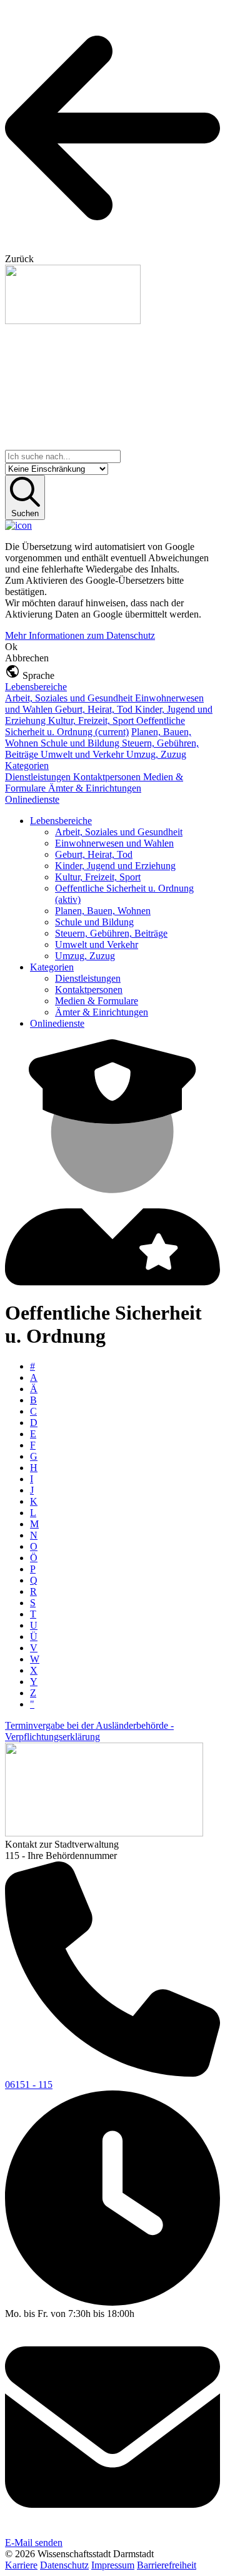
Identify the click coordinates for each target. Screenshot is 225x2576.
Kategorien (27, 766)
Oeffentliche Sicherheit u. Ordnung (95, 726)
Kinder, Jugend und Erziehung (115, 866)
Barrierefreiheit (167, 2565)
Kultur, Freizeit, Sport (92, 720)
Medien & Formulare (97, 1001)
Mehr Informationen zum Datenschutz (80, 635)
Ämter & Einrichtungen (95, 788)
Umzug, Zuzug (156, 754)
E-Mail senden (34, 2543)
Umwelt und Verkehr (83, 754)
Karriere (21, 2565)
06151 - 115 (29, 2085)
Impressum (113, 2565)
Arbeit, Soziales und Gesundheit (70, 698)
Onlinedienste (32, 799)
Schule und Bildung (81, 743)
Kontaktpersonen (108, 777)
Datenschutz (64, 2565)
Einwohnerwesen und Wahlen (114, 843)
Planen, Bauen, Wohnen (103, 911)
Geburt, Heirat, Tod (95, 709)
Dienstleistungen (39, 777)
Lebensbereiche (36, 687)
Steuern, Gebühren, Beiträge (111, 933)
